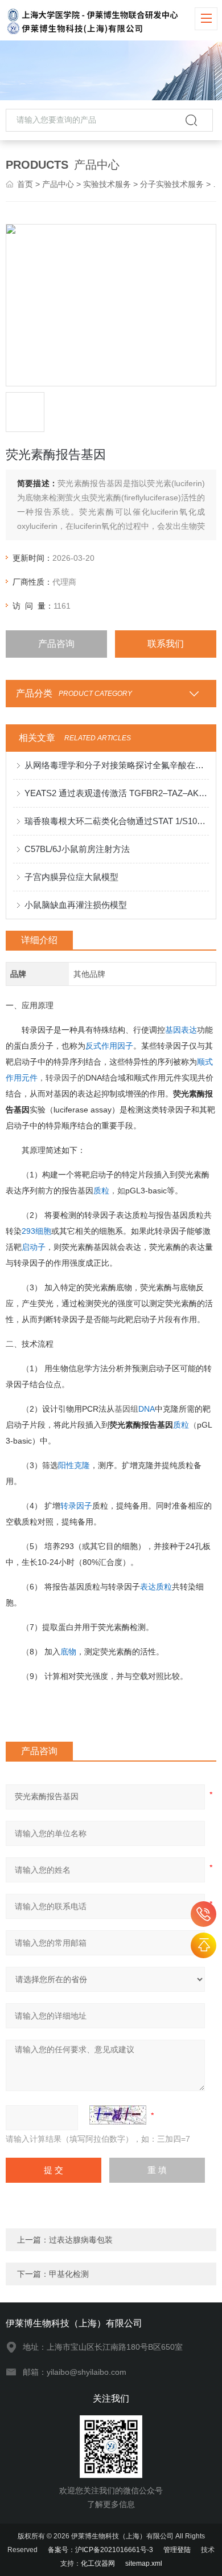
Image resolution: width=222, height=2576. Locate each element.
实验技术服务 (107, 184)
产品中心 (58, 184)
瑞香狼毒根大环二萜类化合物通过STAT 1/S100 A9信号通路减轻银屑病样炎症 (117, 821)
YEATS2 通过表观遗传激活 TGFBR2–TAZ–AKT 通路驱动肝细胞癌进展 (117, 793)
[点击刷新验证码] (118, 2115)
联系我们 (166, 644)
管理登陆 (177, 2550)
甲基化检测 (69, 2274)
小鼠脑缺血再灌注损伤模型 (76, 905)
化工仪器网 (98, 2563)
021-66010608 (203, 1914)
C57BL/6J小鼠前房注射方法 (77, 849)
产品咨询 (56, 644)
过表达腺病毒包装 (81, 2240)
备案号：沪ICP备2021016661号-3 (100, 2550)
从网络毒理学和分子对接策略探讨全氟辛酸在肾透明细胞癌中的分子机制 (117, 765)
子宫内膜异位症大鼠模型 (71, 877)
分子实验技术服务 (172, 184)
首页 (25, 184)
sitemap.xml (144, 2563)
